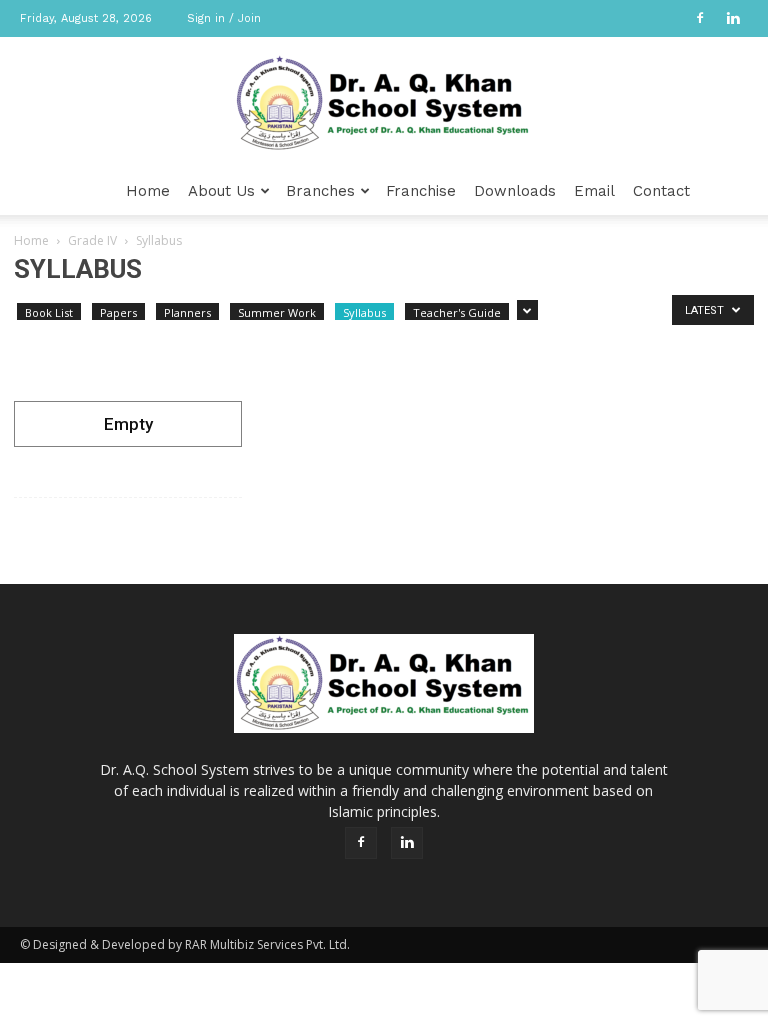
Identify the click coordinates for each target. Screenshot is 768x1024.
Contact (661, 191)
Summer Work (277, 312)
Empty (128, 424)
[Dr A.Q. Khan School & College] (384, 103)
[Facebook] (700, 18)
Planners (187, 312)
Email (594, 191)
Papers (118, 312)
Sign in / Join (224, 18)
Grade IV (92, 240)
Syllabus (364, 312)
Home (148, 191)
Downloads (515, 191)
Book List (49, 312)
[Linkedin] (733, 18)
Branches (320, 191)
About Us (221, 191)
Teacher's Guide (457, 312)
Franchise (421, 191)
